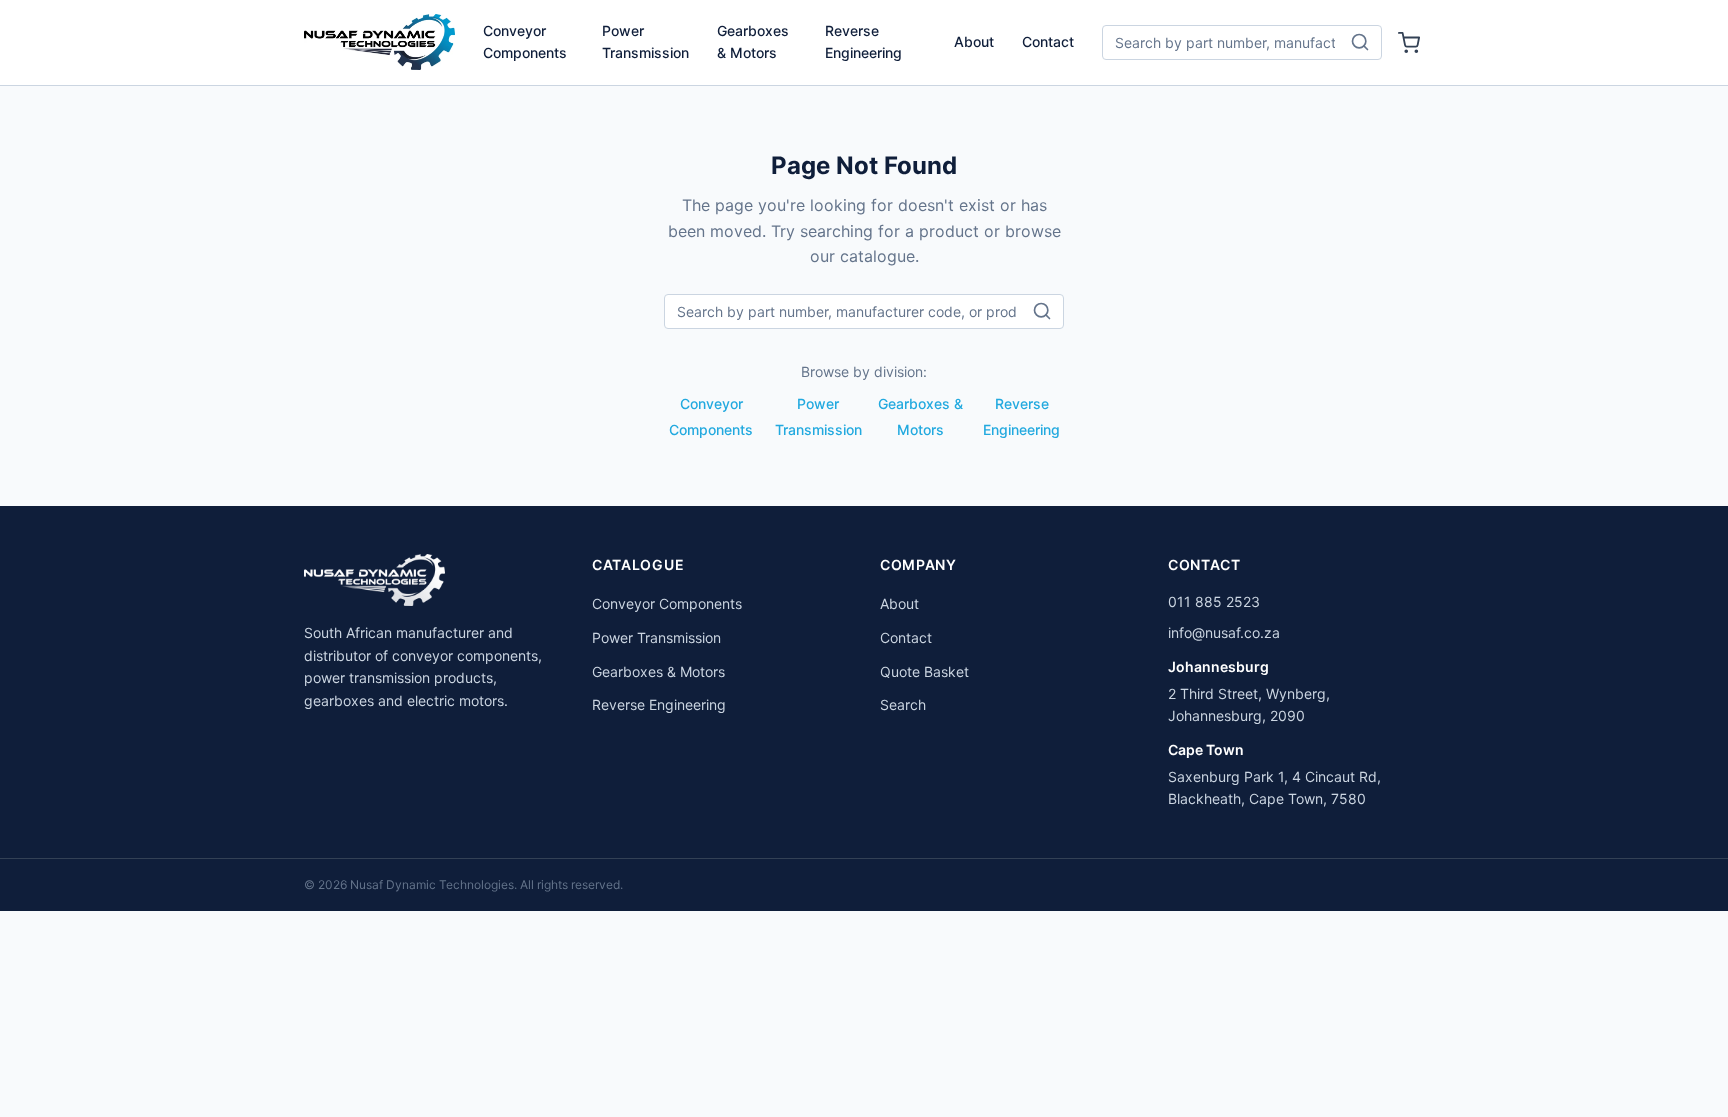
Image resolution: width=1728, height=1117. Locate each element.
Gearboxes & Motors (753, 41)
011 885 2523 (1214, 601)
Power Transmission (645, 41)
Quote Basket (924, 671)
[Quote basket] (1409, 43)
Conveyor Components (525, 41)
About (974, 41)
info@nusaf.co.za (1224, 632)
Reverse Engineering (863, 41)
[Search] (1360, 42)
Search (903, 704)
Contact (1048, 41)
